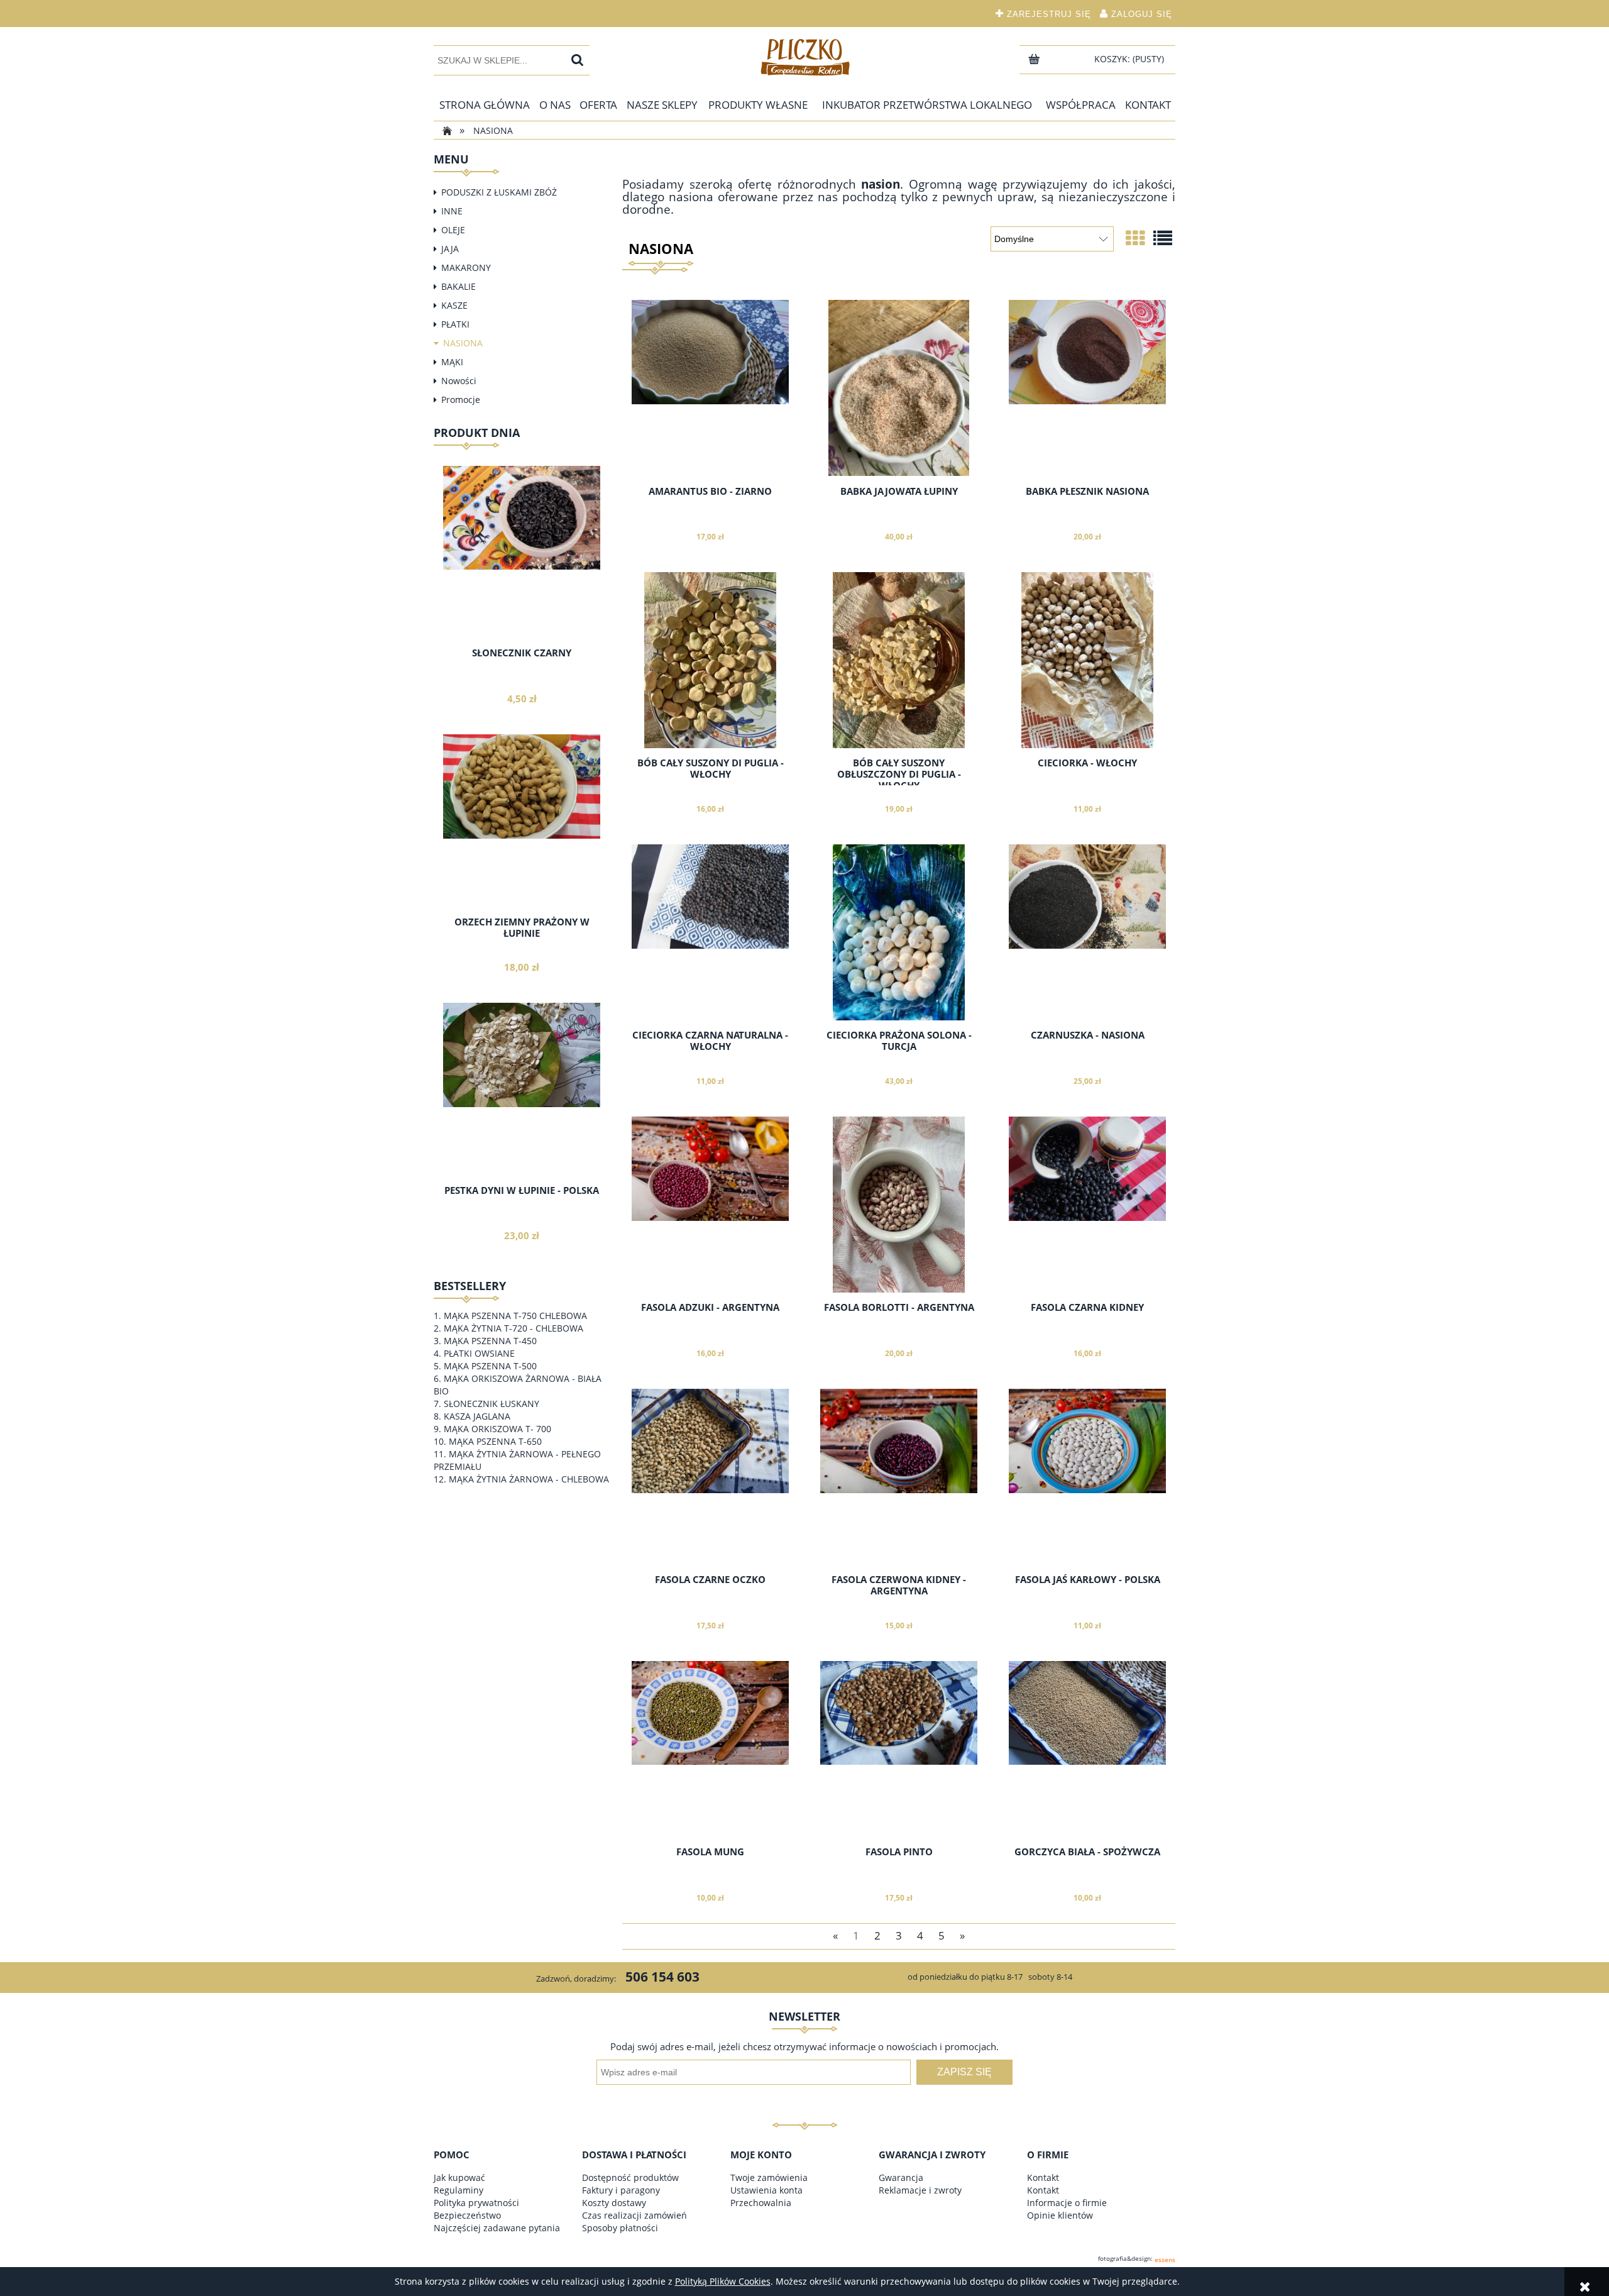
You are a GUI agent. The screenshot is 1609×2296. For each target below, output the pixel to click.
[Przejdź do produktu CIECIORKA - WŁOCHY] (1087, 660)
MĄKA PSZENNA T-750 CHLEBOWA (515, 1316)
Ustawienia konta (766, 2190)
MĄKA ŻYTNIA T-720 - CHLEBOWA (513, 1328)
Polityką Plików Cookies (723, 2281)
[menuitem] (485, 105)
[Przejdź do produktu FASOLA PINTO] (899, 1749)
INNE (452, 211)
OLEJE (453, 230)
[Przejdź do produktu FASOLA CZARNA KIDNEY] (1087, 1205)
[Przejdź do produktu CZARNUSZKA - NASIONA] (1087, 932)
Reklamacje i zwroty (920, 2190)
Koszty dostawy (614, 2203)
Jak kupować (459, 2177)
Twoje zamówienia (769, 2177)
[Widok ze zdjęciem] (1135, 238)
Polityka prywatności (476, 2203)
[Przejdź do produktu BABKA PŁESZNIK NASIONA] (1087, 388)
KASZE (454, 305)
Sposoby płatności (620, 2228)
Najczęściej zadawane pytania (497, 2228)
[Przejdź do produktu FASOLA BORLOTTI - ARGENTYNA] (899, 1205)
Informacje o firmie (1067, 2203)
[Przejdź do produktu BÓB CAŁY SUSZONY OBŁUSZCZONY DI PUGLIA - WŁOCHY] (899, 660)
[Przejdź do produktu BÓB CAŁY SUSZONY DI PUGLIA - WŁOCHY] (710, 660)
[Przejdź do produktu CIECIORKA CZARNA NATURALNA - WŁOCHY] (710, 932)
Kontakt (1043, 2177)
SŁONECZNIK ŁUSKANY (491, 1404)
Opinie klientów (1060, 2215)
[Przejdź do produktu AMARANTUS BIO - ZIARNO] (710, 388)
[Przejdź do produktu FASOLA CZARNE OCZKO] (710, 1477)
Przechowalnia (761, 2203)
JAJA (450, 249)
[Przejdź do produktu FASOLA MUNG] (710, 1749)
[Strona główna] (804, 57)
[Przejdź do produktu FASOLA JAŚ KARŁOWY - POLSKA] (1087, 1477)
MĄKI (452, 362)
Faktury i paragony (621, 2190)
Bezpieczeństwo (467, 2215)
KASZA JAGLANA (477, 1416)
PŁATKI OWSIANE (479, 1353)
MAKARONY (466, 268)
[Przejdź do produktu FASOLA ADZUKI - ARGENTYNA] (710, 1205)
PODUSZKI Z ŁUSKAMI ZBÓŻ (499, 192)
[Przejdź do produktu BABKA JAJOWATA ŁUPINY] (899, 388)
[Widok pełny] (1163, 238)
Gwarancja (901, 2177)
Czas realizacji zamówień (634, 2215)
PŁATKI (455, 324)
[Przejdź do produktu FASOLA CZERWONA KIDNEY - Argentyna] (899, 1477)
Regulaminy (459, 2190)
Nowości (459, 381)
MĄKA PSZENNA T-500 (490, 1366)
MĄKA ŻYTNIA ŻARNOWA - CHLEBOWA (529, 1479)
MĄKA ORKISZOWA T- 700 (497, 1429)
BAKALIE (459, 286)
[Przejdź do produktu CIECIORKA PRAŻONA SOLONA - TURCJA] (899, 932)
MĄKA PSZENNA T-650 (495, 1441)
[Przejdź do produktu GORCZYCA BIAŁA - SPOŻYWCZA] (1087, 1749)
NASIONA (463, 343)
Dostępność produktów (630, 2177)
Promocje (461, 400)
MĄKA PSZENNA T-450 (490, 1341)
